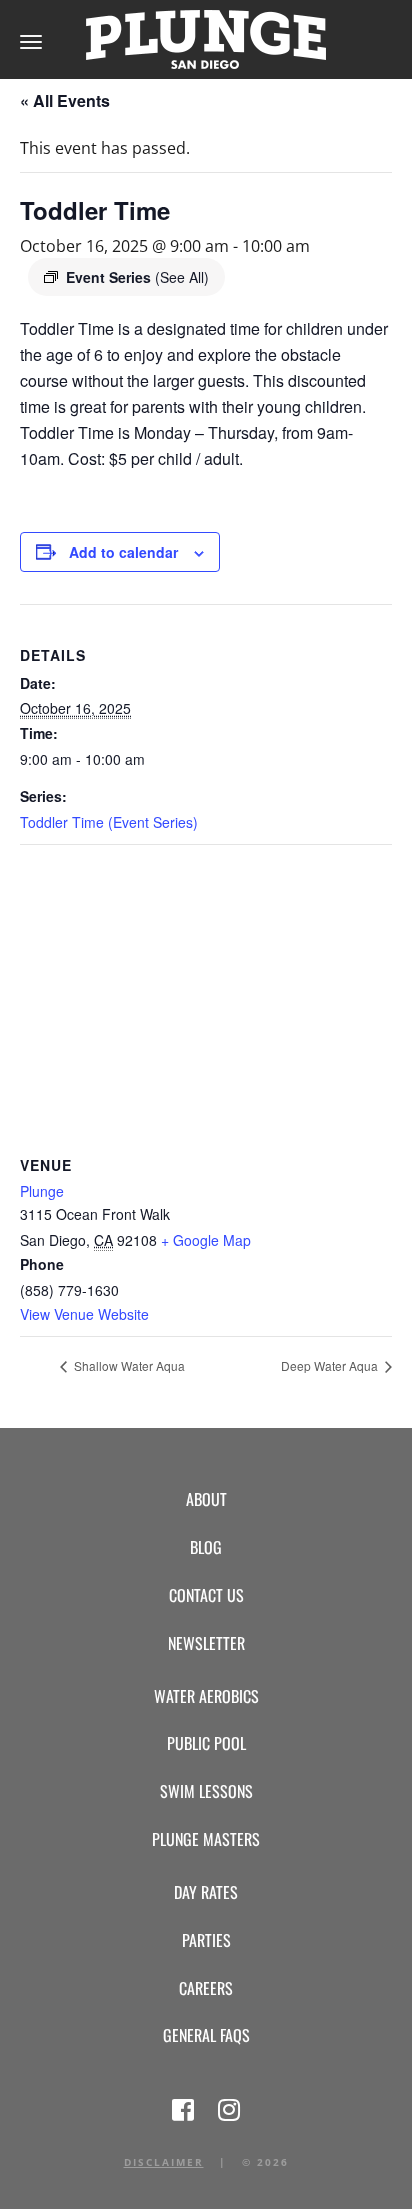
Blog (206, 1547)
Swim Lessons (206, 1791)
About (206, 1499)
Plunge (42, 1191)
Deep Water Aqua (331, 1365)
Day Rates (206, 1892)
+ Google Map (206, 1240)
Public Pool (206, 1743)
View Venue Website (84, 1314)
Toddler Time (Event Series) (109, 822)
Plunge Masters (206, 1839)
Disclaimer (164, 2162)
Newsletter (206, 1643)
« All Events (65, 100)
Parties (206, 1940)
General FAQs (206, 2035)
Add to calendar (123, 552)
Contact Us (206, 1595)
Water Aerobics (206, 1696)
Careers (206, 1988)
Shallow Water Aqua (128, 1365)
